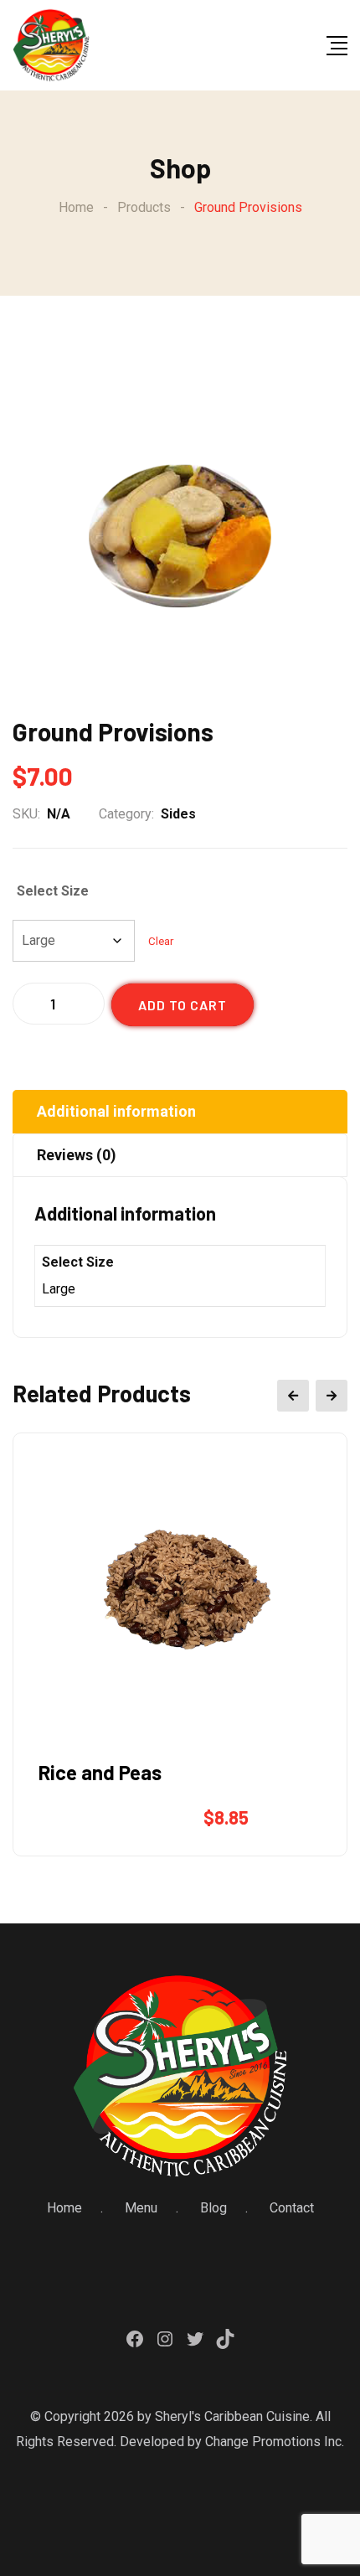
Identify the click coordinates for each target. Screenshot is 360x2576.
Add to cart (183, 1005)
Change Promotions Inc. (275, 2442)
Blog (213, 2208)
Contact (292, 2208)
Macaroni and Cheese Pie (149, 1772)
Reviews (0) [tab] (77, 1155)
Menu (141, 2208)
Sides (178, 814)
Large (59, 1289)
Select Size (53, 891)
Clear (161, 941)
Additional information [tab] (116, 1111)
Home (64, 2208)
